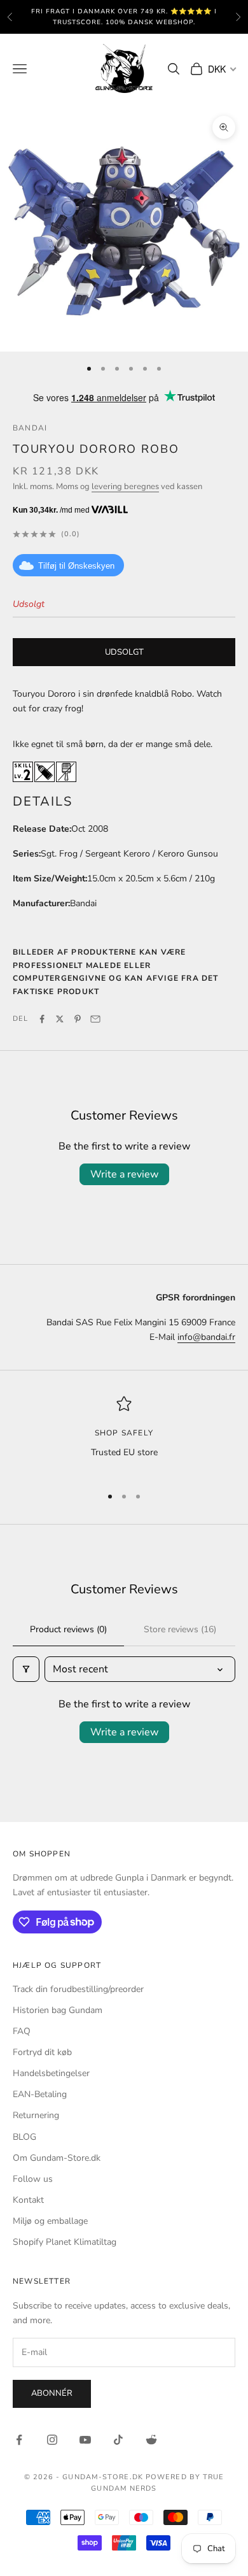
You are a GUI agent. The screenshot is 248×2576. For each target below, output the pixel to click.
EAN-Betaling (40, 2094)
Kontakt (28, 2200)
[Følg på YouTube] (85, 2440)
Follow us (33, 2179)
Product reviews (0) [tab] (68, 1629)
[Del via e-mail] (95, 1019)
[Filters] (26, 1669)
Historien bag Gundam (58, 2010)
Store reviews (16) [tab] (180, 1629)
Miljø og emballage (50, 2221)
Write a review (124, 1174)
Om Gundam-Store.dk (57, 2158)
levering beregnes (125, 487)
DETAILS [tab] (43, 801)
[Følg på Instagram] (52, 2440)
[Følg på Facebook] (19, 2440)
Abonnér (52, 2393)
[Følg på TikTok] (118, 2440)
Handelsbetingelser (51, 2073)
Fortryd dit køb (42, 2052)
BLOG (24, 2137)
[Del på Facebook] (42, 1019)
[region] (124, 1435)
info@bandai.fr (206, 1337)
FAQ (22, 2031)
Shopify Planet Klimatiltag (65, 2242)
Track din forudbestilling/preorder (78, 1989)
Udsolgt (124, 652)
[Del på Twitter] (60, 1019)
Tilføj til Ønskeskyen (76, 566)
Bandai (30, 428)
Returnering (36, 2115)
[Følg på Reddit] (151, 2440)
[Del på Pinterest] (78, 1019)
